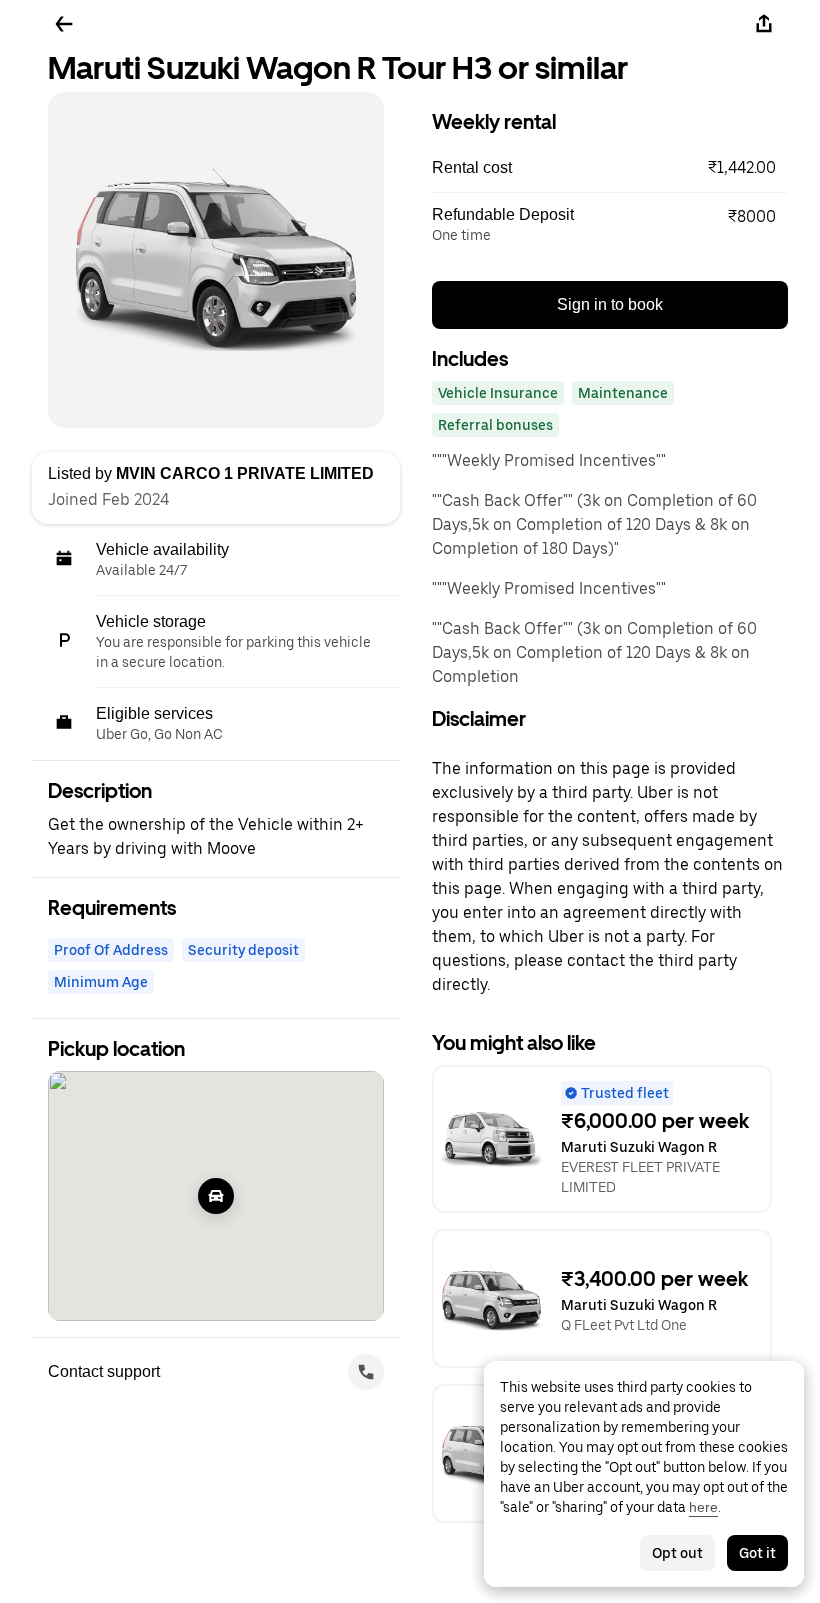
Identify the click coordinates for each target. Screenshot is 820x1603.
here (703, 1507)
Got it (757, 1553)
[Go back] (64, 24)
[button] (610, 168)
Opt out (677, 1553)
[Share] (764, 24)
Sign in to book (610, 304)
